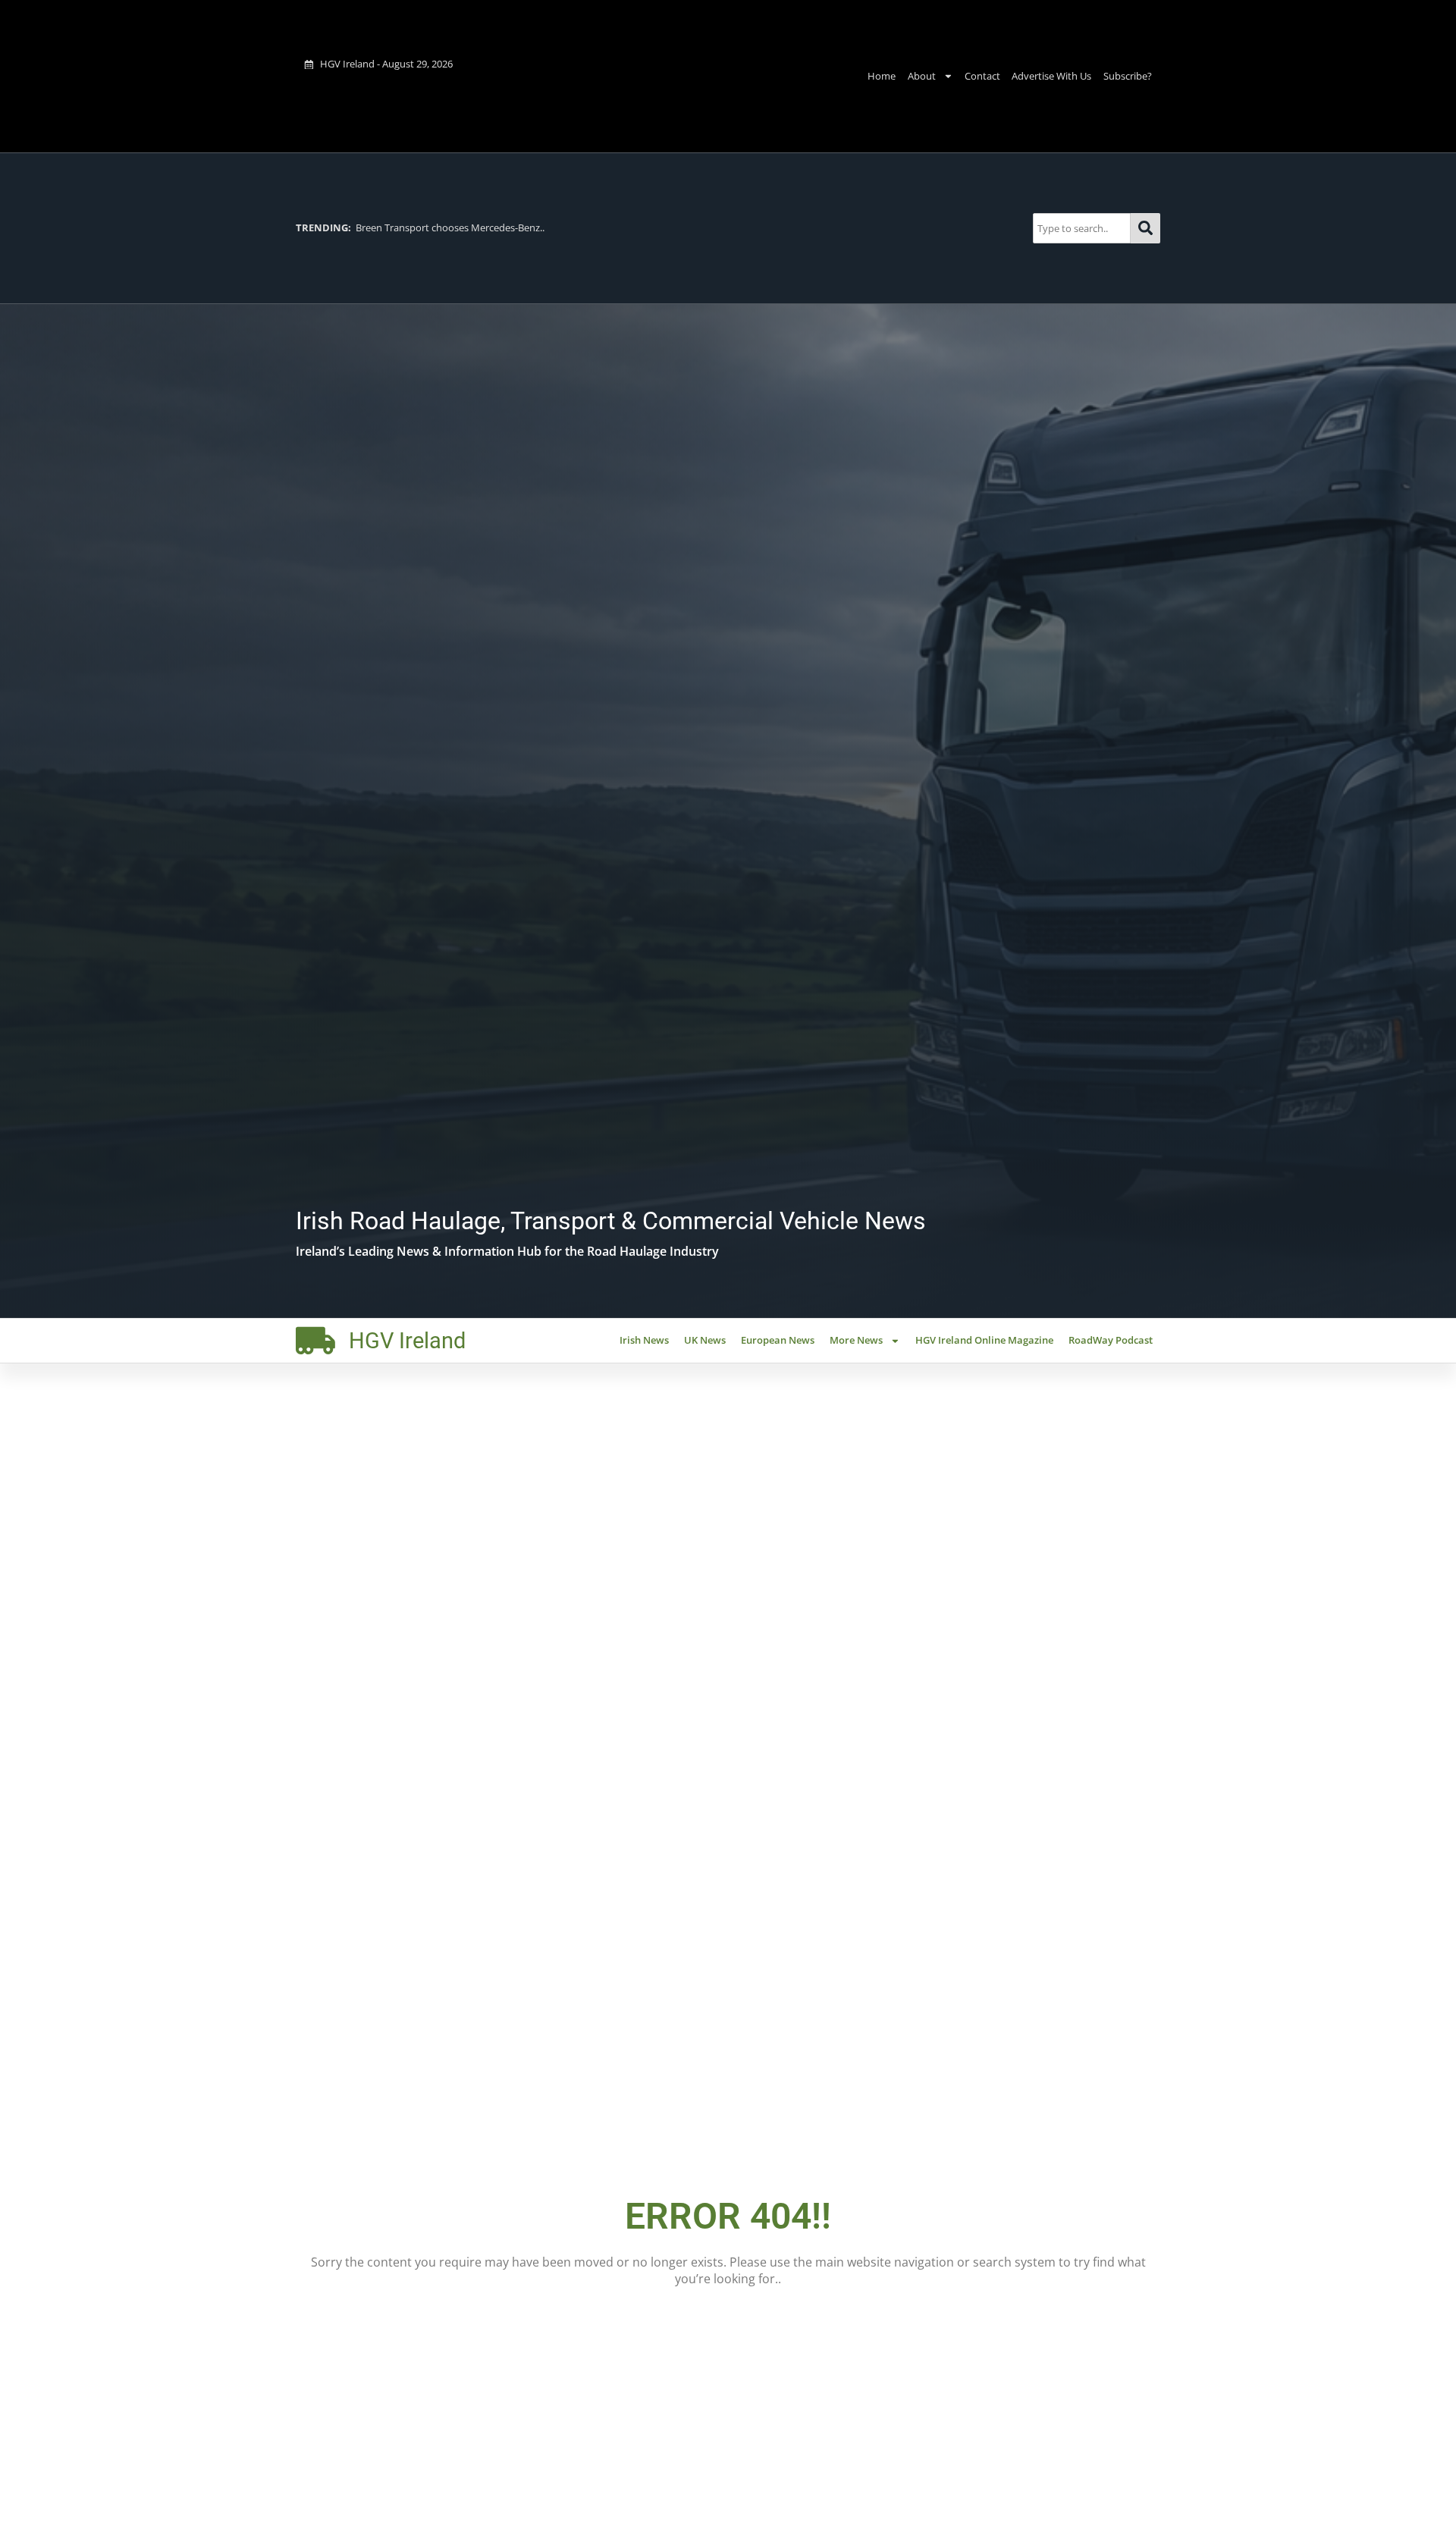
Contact (982, 76)
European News (778, 1340)
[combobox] (1082, 228)
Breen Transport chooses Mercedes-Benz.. (420, 227)
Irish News (644, 1340)
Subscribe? (1128, 76)
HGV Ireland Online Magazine (984, 1340)
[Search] (1145, 228)
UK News (705, 1340)
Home (882, 76)
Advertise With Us (1051, 76)
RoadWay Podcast (1111, 1340)
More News (856, 1340)
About (922, 76)
